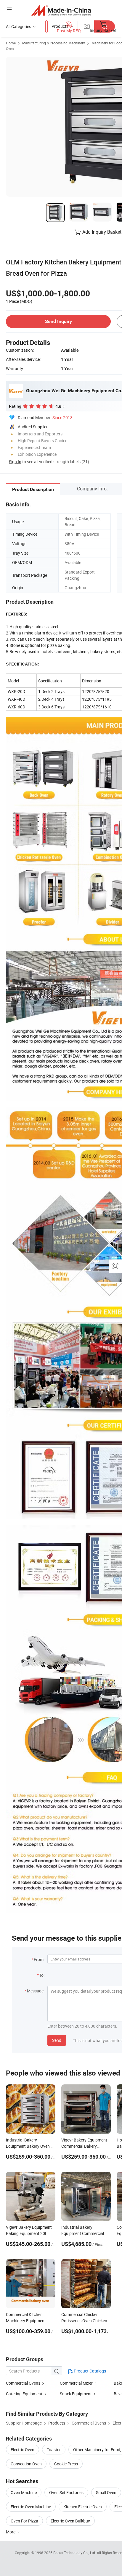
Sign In (15, 462)
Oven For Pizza (24, 2521)
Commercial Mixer (76, 2383)
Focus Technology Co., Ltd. (75, 2553)
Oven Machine (24, 2492)
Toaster (54, 2450)
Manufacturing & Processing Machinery (54, 43)
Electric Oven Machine (31, 2507)
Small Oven (106, 2492)
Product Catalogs (89, 2371)
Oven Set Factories (66, 2492)
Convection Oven (26, 2464)
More (11, 2532)
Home (11, 43)
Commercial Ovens (23, 2383)
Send (57, 2040)
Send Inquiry (58, 321)
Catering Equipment (24, 2394)
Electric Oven (23, 2450)
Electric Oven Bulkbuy (70, 2521)
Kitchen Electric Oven (83, 2507)
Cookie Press (66, 2464)
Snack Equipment (76, 2394)
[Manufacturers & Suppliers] (61, 10)
